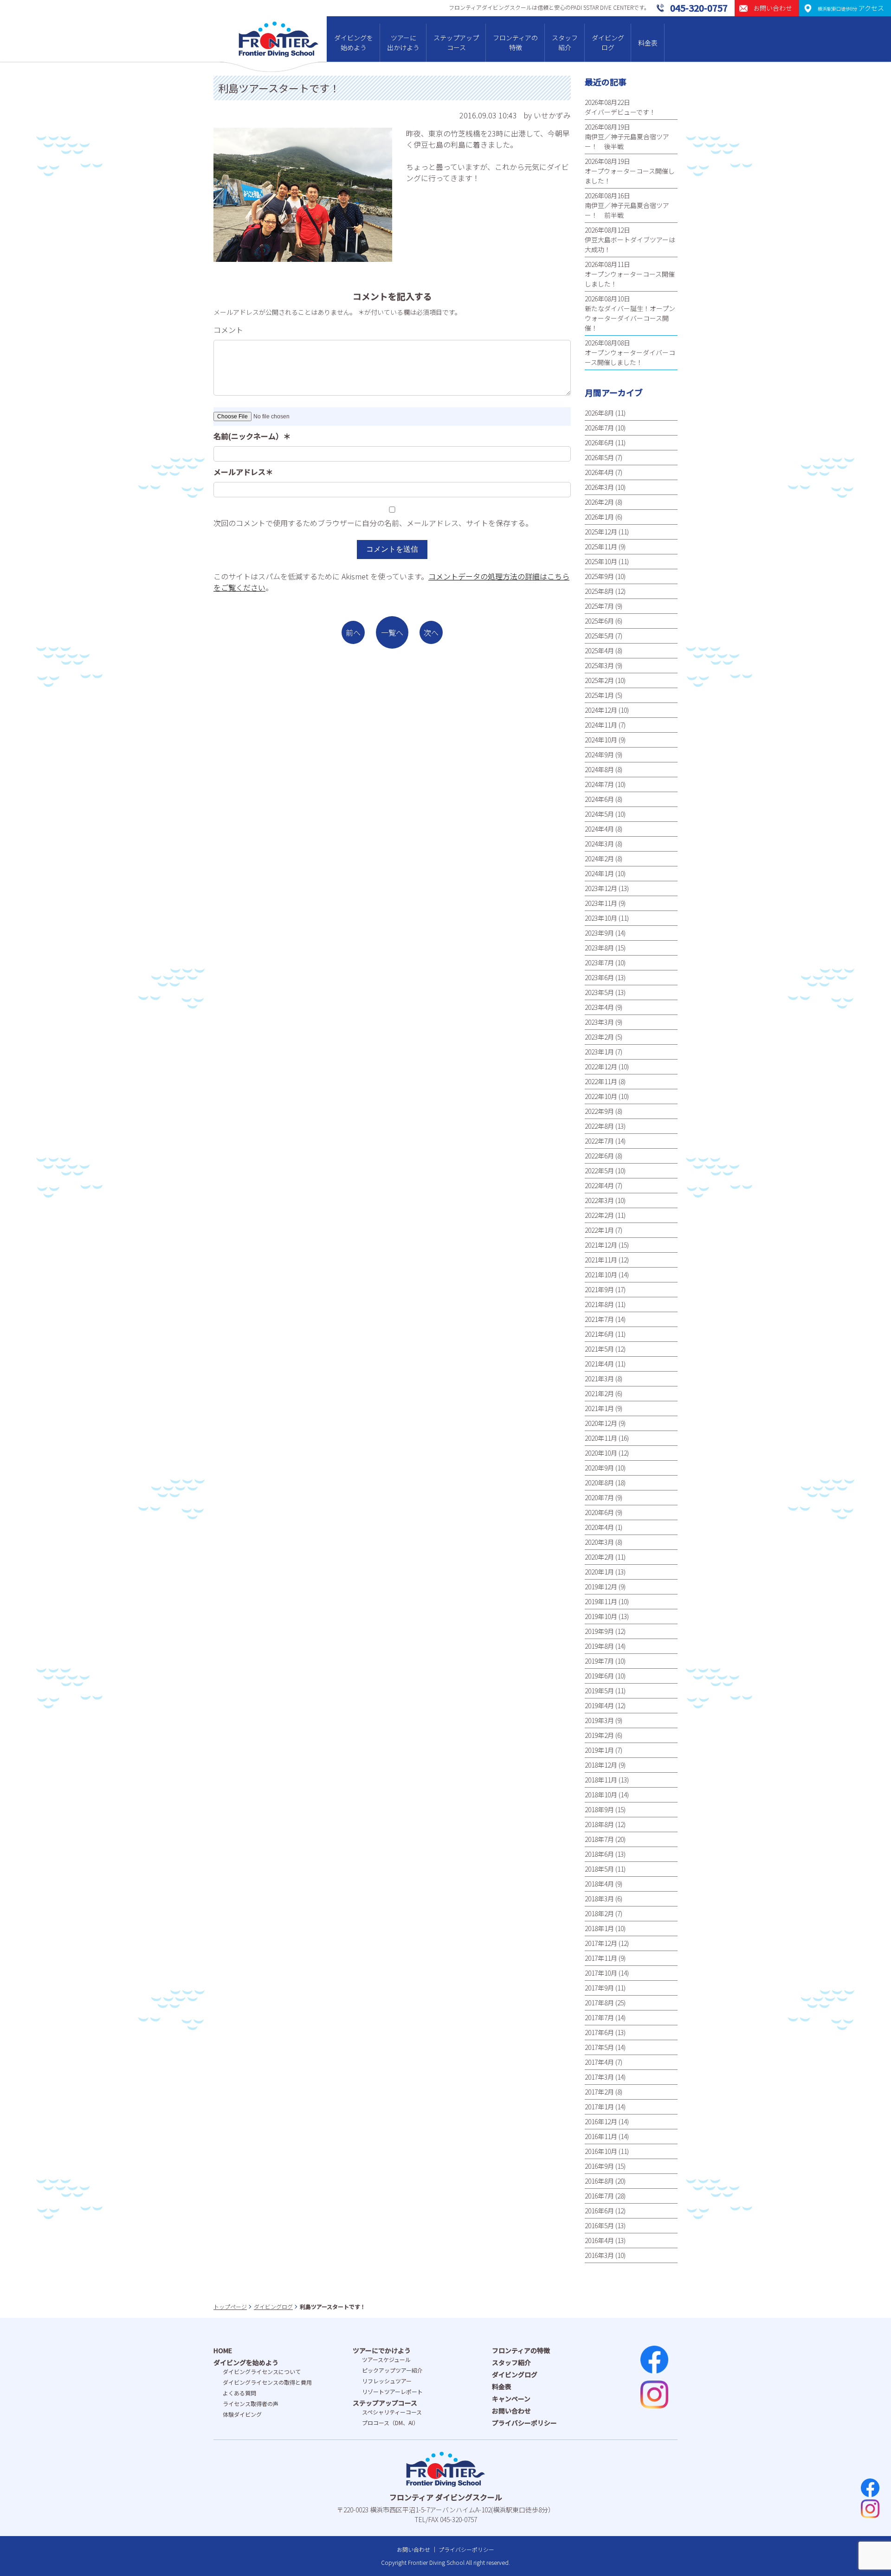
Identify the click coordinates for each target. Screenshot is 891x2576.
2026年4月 (599, 472)
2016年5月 (599, 2225)
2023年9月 (599, 933)
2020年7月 (599, 1497)
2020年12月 (601, 1423)
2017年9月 (599, 1988)
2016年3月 (599, 2255)
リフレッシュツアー (387, 2381)
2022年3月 (599, 1200)
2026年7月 (599, 428)
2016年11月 (601, 2136)
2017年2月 (599, 2092)
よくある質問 (239, 2393)
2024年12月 (601, 710)
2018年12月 (601, 1765)
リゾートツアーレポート (392, 2391)
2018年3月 (599, 1899)
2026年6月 (599, 442)
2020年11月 (601, 1438)
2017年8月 (599, 2003)
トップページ (230, 2306)
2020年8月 (599, 1483)
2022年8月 (599, 1126)
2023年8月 (599, 948)
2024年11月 (601, 725)
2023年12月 (601, 888)
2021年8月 (599, 1304)
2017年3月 (599, 2077)
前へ (353, 632)
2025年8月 (599, 591)
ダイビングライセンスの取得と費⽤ (267, 2382)
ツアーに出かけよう (403, 42)
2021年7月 (599, 1319)
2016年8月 (599, 2181)
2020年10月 (601, 1453)
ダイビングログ (608, 42)
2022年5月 (599, 1171)
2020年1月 (599, 1572)
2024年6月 (599, 799)
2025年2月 (599, 680)
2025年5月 (599, 636)
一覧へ (392, 632)
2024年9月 (599, 755)
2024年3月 (599, 844)
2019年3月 (599, 1720)
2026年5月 (599, 457)
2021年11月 (601, 1260)
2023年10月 (601, 918)
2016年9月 (599, 2166)
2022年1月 (599, 1230)
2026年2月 (599, 502)
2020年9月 (599, 1468)
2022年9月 (599, 1111)
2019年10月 (601, 1616)
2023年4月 (599, 1007)
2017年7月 (599, 2017)
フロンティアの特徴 (515, 42)
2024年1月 (599, 873)
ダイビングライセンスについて (262, 2371)
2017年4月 (599, 2062)
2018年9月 (599, 1809)
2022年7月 (599, 1141)
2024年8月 (599, 769)
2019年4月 (599, 1705)
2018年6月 (599, 1854)
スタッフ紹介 (565, 42)
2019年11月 (601, 1601)
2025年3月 (599, 665)
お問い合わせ (511, 2411)
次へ (431, 632)
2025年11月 (601, 546)
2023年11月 (601, 903)
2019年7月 (599, 1661)
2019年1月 (599, 1750)
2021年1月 (599, 1408)
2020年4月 (599, 1527)
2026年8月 (599, 413)
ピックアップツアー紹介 (392, 2370)
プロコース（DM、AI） (390, 2423)
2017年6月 (599, 2032)
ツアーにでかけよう (382, 2350)
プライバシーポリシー (524, 2423)
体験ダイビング (242, 2414)
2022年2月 (599, 1215)
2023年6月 (599, 977)
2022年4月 (599, 1185)
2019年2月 (599, 1735)
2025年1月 (599, 695)
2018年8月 (599, 1824)
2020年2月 (599, 1557)
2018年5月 (599, 1869)
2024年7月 (599, 784)
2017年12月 (601, 1943)
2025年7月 (599, 606)
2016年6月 (599, 2211)
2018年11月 (601, 1780)
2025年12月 (601, 532)
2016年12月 (601, 2121)
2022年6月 (599, 1156)
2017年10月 (601, 1973)
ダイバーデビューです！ (620, 112)
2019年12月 (601, 1587)
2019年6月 (599, 1676)
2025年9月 (599, 576)
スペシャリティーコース (392, 2412)
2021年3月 (599, 1379)
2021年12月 (601, 1245)
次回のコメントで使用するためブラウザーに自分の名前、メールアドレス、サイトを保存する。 (373, 523)
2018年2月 (599, 1913)
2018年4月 (599, 1884)
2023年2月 (599, 1037)
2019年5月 (599, 1691)
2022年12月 (601, 1067)
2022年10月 (601, 1096)
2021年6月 (599, 1334)
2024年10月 (601, 740)
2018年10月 (601, 1795)
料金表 (648, 43)
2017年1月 (599, 2107)
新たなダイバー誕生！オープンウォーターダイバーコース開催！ (630, 318)
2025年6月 (599, 621)
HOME (223, 2350)
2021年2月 (599, 1393)
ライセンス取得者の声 (251, 2404)
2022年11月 (601, 1081)
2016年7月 (599, 2196)
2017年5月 (599, 2047)
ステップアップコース (456, 42)
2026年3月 (599, 487)
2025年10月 (601, 561)
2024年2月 (599, 859)
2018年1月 (599, 1928)
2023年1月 (599, 1052)
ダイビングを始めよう (354, 42)
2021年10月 (601, 1275)
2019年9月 (599, 1631)
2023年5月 (599, 992)
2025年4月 (599, 651)
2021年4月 (599, 1364)
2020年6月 (599, 1512)
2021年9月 (599, 1289)
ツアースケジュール (386, 2359)
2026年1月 (599, 517)
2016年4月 (599, 2240)
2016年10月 (601, 2151)
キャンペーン (511, 2399)
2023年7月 (599, 963)
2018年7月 (599, 1839)
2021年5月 (599, 1349)
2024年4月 (599, 829)
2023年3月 (599, 1022)
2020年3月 (599, 1542)
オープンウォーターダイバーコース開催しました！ (630, 357)
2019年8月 (599, 1646)
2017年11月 (601, 1958)
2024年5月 (599, 814)
